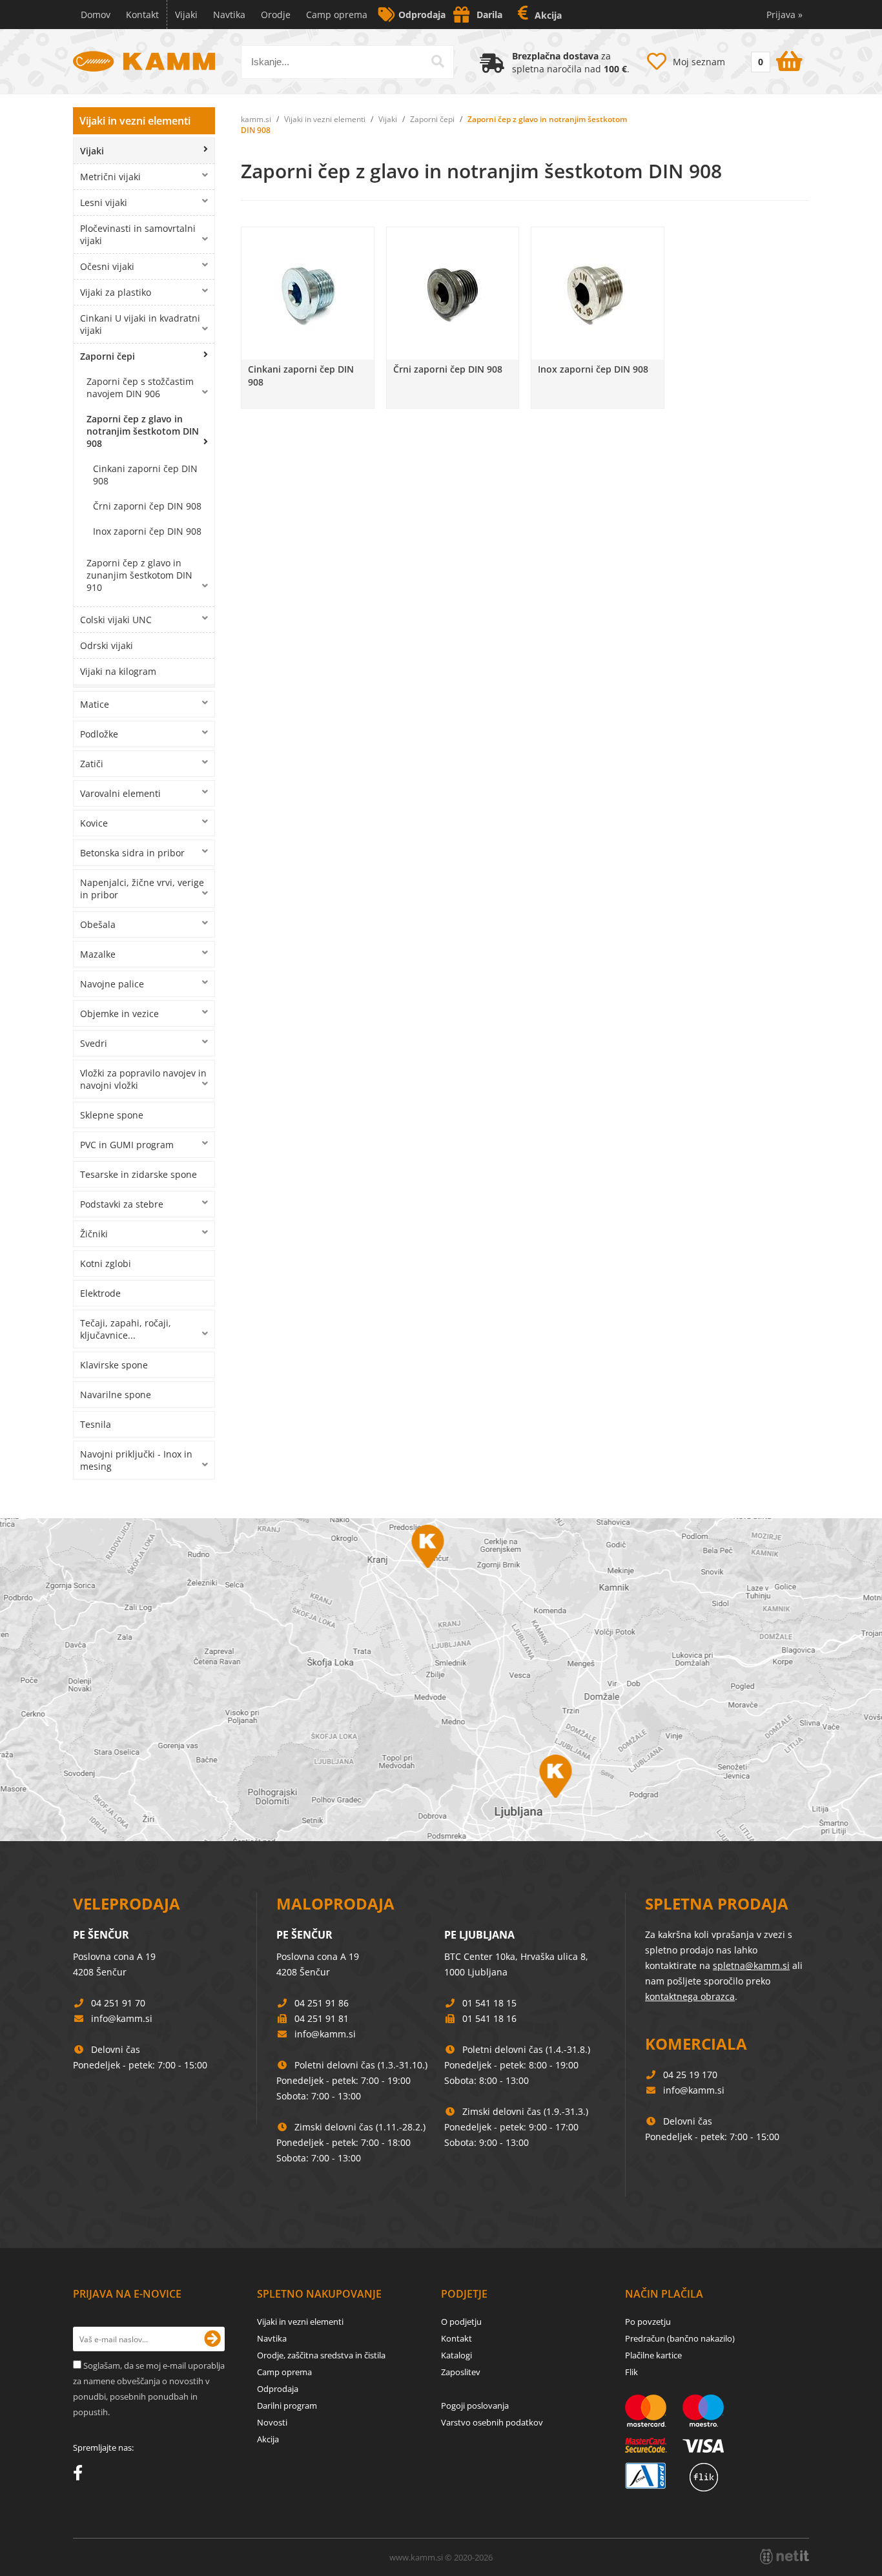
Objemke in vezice (119, 1014)
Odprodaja (422, 15)
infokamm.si (122, 2018)
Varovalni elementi (120, 793)
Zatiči (92, 764)
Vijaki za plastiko (116, 292)
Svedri (94, 1043)
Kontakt (142, 15)
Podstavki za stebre (122, 1204)
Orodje (276, 15)
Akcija (548, 15)
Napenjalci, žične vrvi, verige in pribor (142, 889)
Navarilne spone (116, 1395)
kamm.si (256, 119)
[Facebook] (81, 2475)
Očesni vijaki (107, 266)
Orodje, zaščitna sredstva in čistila (321, 2355)
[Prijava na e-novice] (212, 2339)
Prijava (785, 15)
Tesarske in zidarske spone (138, 1174)
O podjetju (461, 2322)
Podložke (99, 734)
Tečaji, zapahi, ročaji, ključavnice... (126, 1329)
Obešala (98, 924)
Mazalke (98, 954)
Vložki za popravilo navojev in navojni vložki (143, 1079)
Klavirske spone (114, 1365)
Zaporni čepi (108, 356)
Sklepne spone (112, 1115)
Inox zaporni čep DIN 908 (147, 531)
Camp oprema (337, 15)
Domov (96, 15)
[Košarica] (775, 59)
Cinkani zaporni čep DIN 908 (145, 475)
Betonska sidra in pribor (132, 853)
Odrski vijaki (107, 645)
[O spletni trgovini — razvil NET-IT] (785, 2557)
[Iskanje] (438, 61)
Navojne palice (112, 984)
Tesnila (96, 1424)
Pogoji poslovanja (475, 2406)
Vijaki (186, 15)
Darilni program (287, 2406)
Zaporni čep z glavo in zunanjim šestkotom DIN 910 (139, 575)
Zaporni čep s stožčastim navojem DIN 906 (140, 387)
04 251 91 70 (118, 2003)
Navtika (229, 15)
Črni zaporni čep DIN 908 (147, 506)
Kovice (94, 823)
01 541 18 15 (489, 2003)
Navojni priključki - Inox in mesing (136, 1460)
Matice (95, 704)
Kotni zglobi (106, 1263)
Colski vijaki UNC (116, 620)
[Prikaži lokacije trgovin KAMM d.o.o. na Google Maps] (441, 1680)
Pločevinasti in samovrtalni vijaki (138, 234)
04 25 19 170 (690, 2075)
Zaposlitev (461, 2372)
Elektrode (100, 1293)
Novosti (272, 2422)
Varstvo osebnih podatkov (492, 2422)
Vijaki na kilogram (118, 671)
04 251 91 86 (322, 2003)
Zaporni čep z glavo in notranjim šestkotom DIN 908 (143, 431)
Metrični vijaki (110, 177)
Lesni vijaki (104, 202)
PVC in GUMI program (127, 1145)
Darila (489, 15)
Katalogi (456, 2355)
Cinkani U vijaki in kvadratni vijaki (140, 324)
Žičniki (94, 1234)
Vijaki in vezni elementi (135, 121)
